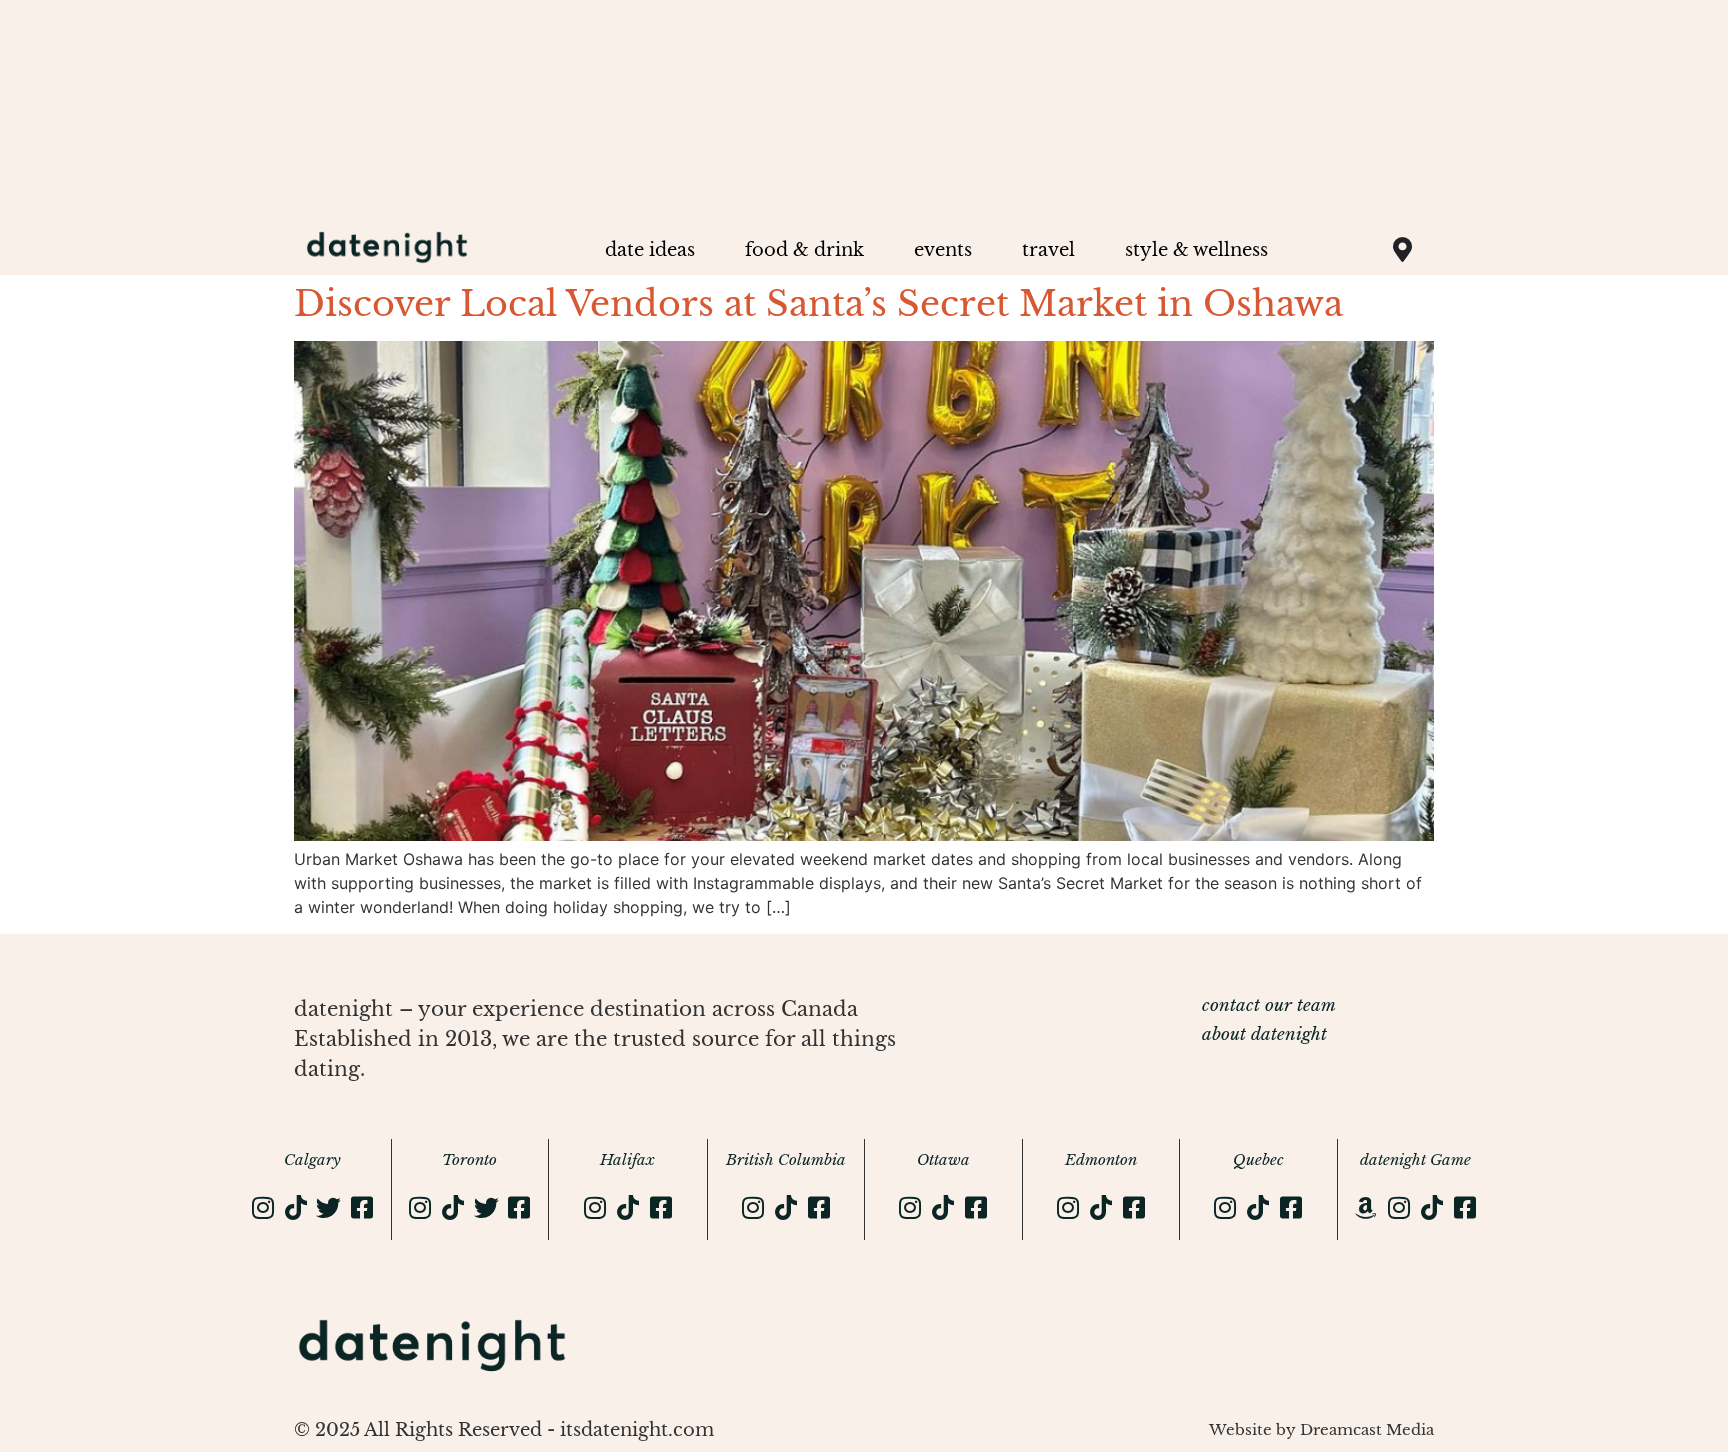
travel (1048, 250)
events (943, 250)
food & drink (804, 250)
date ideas (650, 250)
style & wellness (1196, 250)
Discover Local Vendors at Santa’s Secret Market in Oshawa (818, 303)
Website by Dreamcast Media (1321, 1429)
